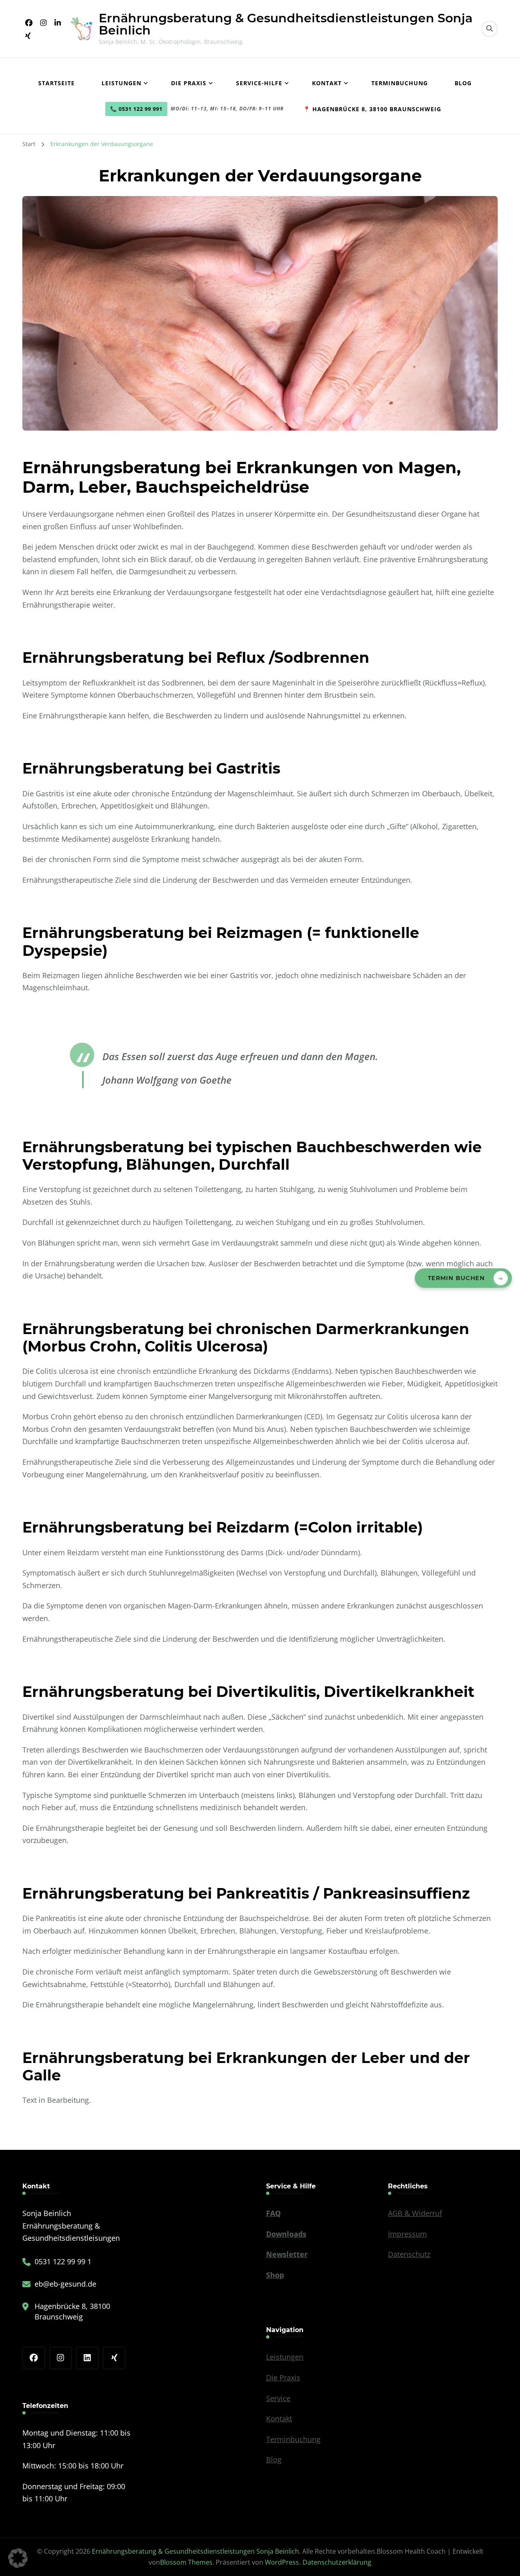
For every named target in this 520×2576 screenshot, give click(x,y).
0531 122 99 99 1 (63, 2261)
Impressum (407, 2234)
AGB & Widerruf (415, 2213)
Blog (463, 83)
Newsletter (287, 2254)
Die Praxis (189, 83)
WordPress (282, 2562)
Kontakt (327, 83)
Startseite (56, 83)
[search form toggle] (490, 29)
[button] (18, 2558)
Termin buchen (456, 1278)
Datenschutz (409, 2254)
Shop (275, 2275)
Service (278, 2398)
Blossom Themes (186, 2562)
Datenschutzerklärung (337, 2562)
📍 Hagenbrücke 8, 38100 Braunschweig (372, 109)
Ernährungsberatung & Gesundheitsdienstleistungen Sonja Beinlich (286, 24)
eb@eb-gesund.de (65, 2284)
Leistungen (121, 83)
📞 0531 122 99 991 (136, 109)
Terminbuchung (400, 83)
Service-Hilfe (259, 83)
